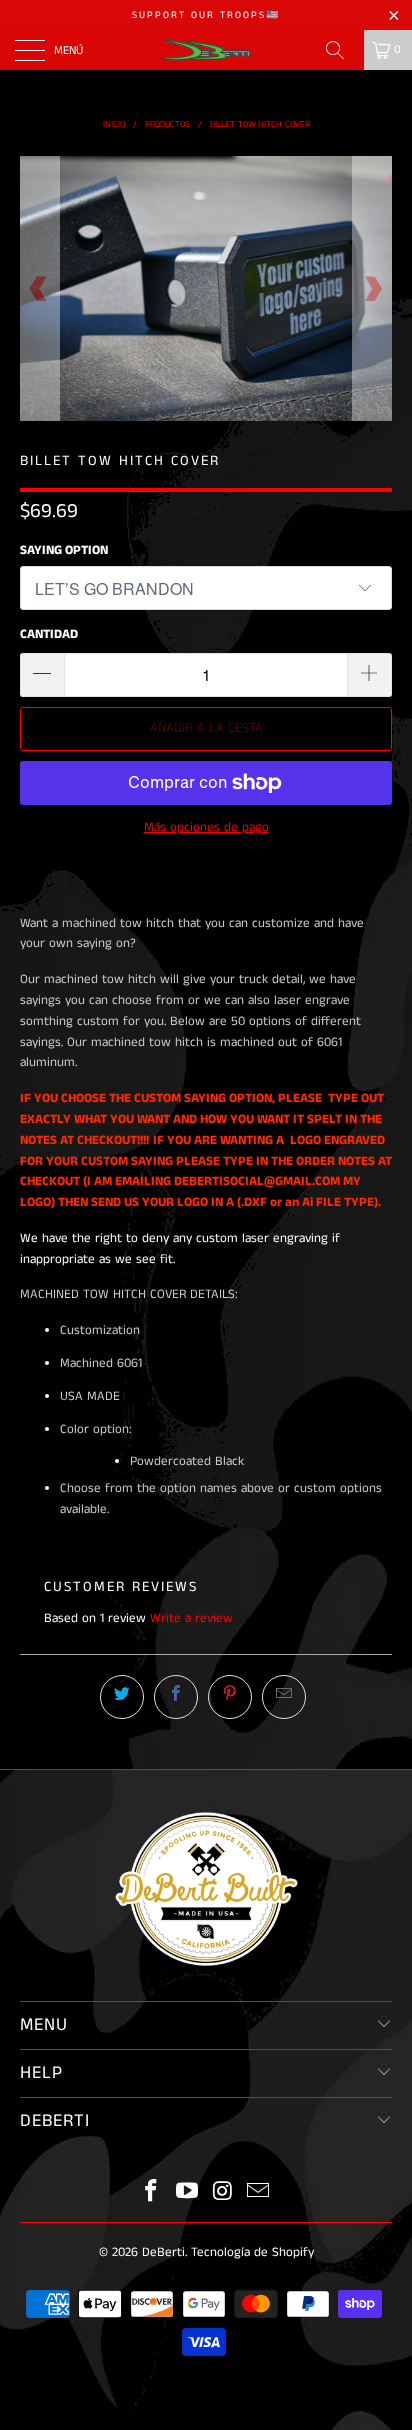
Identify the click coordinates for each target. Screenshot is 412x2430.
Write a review (191, 1618)
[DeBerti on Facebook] (152, 2193)
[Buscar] (342, 50)
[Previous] (39, 289)
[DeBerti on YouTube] (187, 2193)
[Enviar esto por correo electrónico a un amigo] (284, 1697)
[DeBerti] (206, 50)
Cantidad (49, 634)
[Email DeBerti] (259, 2193)
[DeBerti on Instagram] (223, 2193)
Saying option (64, 550)
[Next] (372, 289)
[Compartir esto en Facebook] (176, 1697)
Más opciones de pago (206, 827)
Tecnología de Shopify (252, 2252)
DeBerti (163, 2252)
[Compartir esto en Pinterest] (230, 1697)
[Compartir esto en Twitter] (122, 1697)
